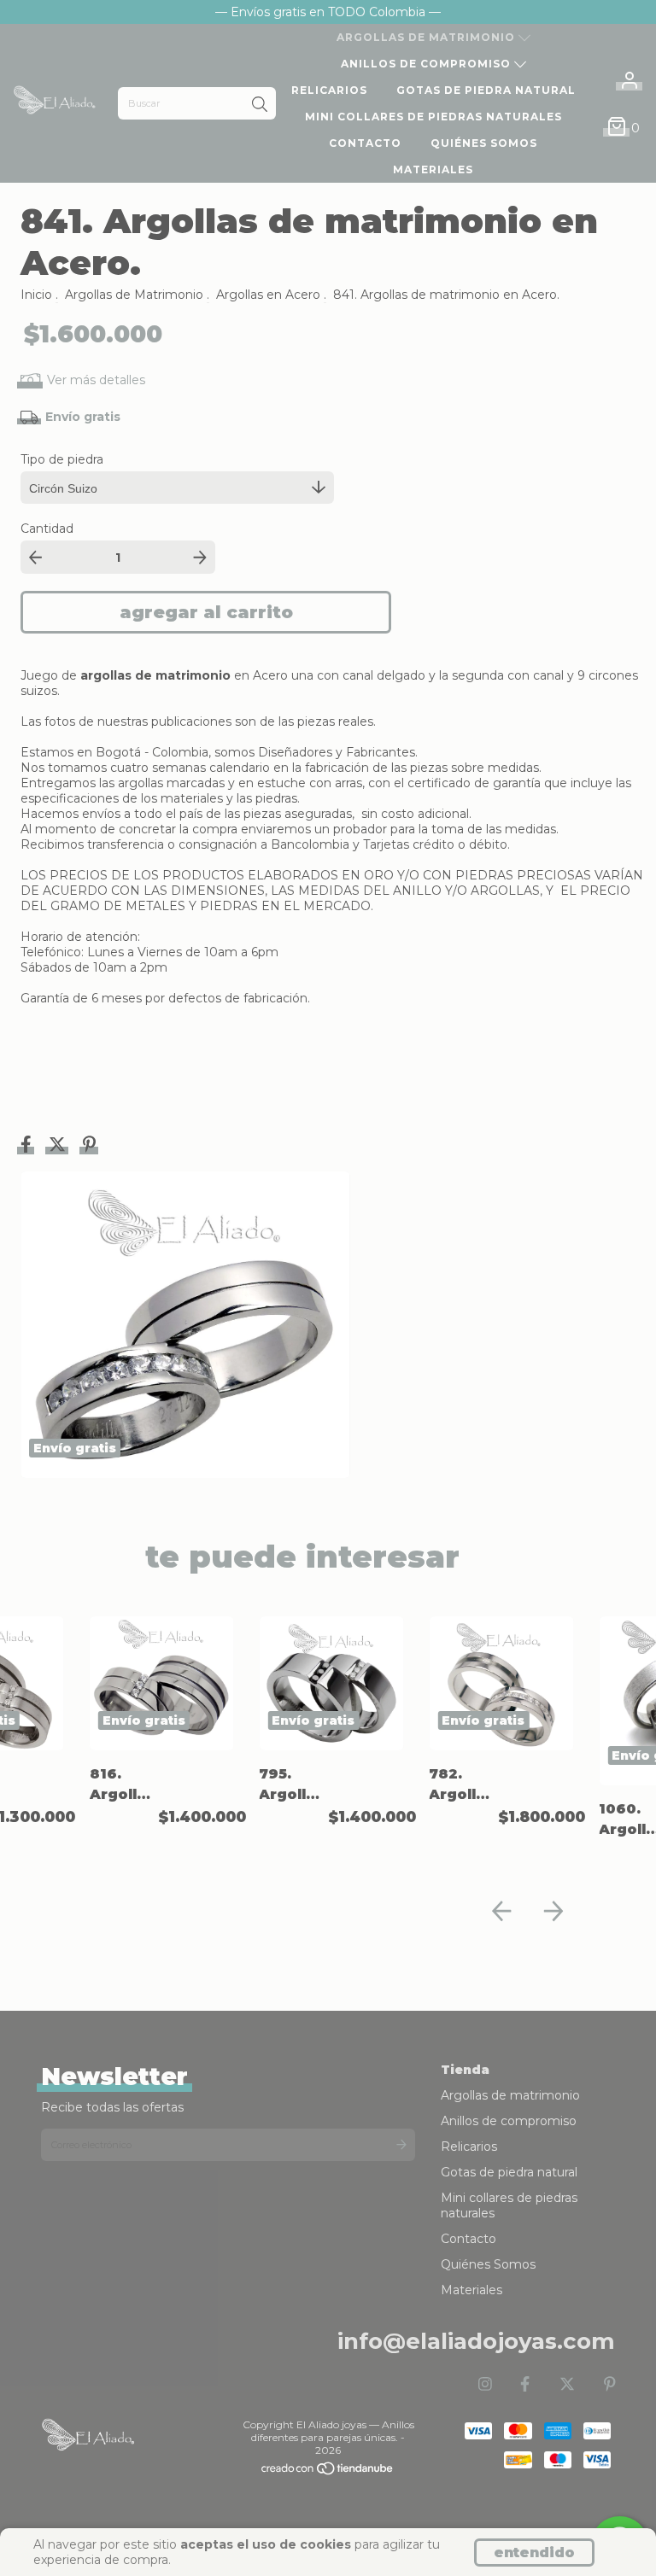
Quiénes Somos (484, 143)
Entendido (534, 2553)
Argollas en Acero (268, 295)
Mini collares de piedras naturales (433, 117)
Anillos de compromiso (428, 64)
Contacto (365, 143)
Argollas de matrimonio (428, 37)
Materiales (433, 169)
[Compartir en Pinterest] (89, 1147)
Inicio (36, 295)
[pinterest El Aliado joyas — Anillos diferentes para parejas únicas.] (610, 2385)
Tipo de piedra (62, 459)
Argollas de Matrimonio (134, 295)
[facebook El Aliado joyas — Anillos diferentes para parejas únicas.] (525, 2385)
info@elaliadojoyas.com (476, 2341)
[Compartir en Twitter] (59, 1147)
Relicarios (329, 90)
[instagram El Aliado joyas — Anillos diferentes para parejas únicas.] (485, 2385)
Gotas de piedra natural (486, 90)
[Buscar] (260, 105)
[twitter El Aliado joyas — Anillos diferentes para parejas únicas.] (567, 2385)
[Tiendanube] (328, 2471)
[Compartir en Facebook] (28, 1147)
